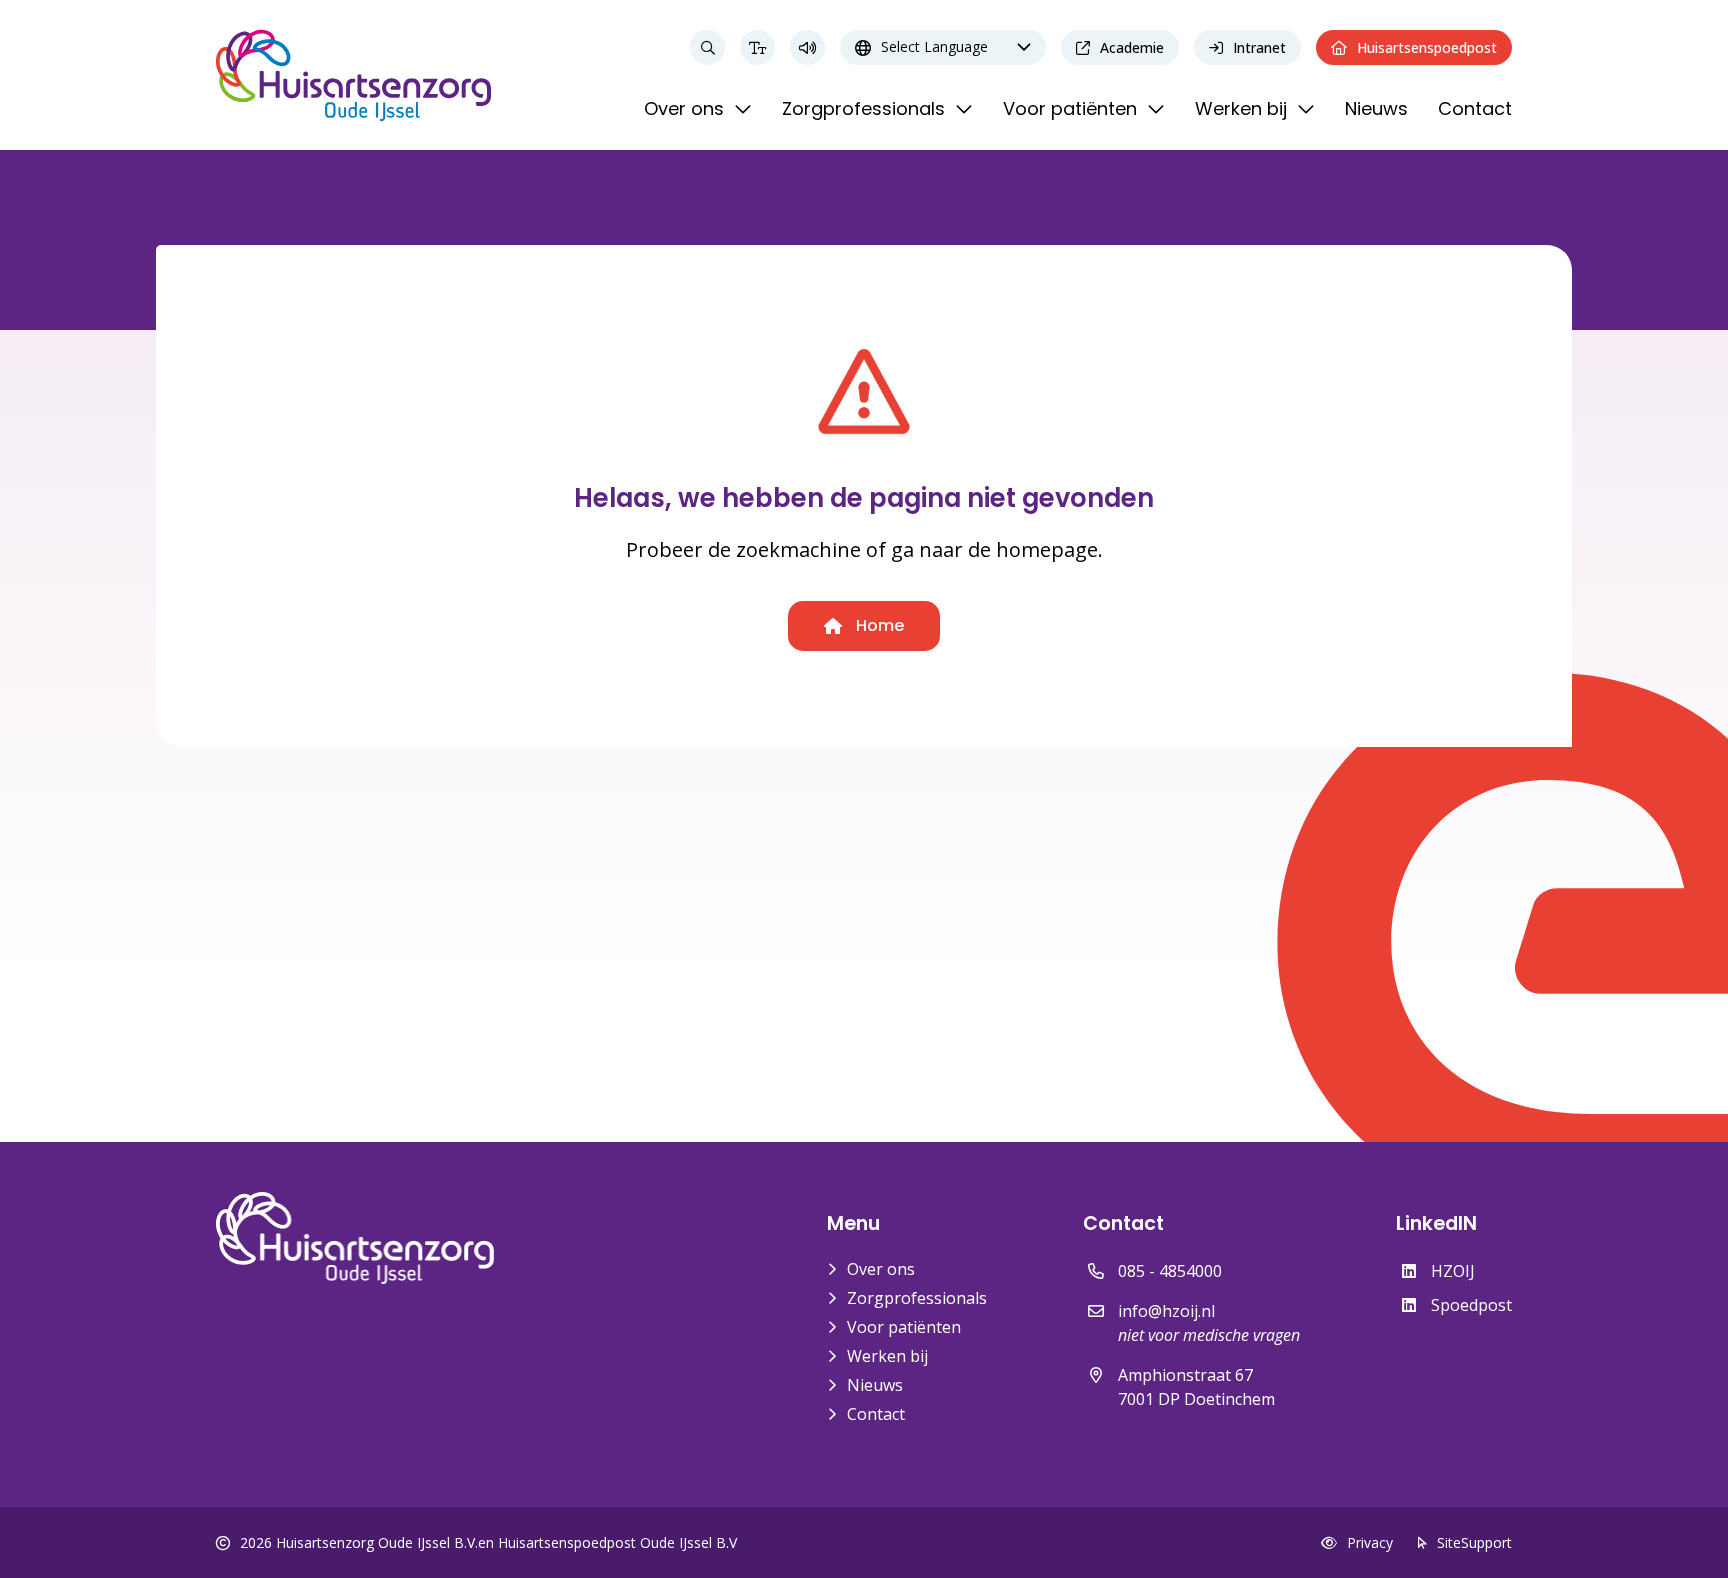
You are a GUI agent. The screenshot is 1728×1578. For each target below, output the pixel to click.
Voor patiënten (904, 1327)
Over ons (881, 1269)
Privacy (1370, 1542)
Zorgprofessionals (917, 1298)
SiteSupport (1474, 1542)
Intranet (1259, 47)
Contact (876, 1414)
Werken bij (887, 1356)
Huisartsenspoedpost (1427, 47)
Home (878, 625)
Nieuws (875, 1385)
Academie (1132, 47)
